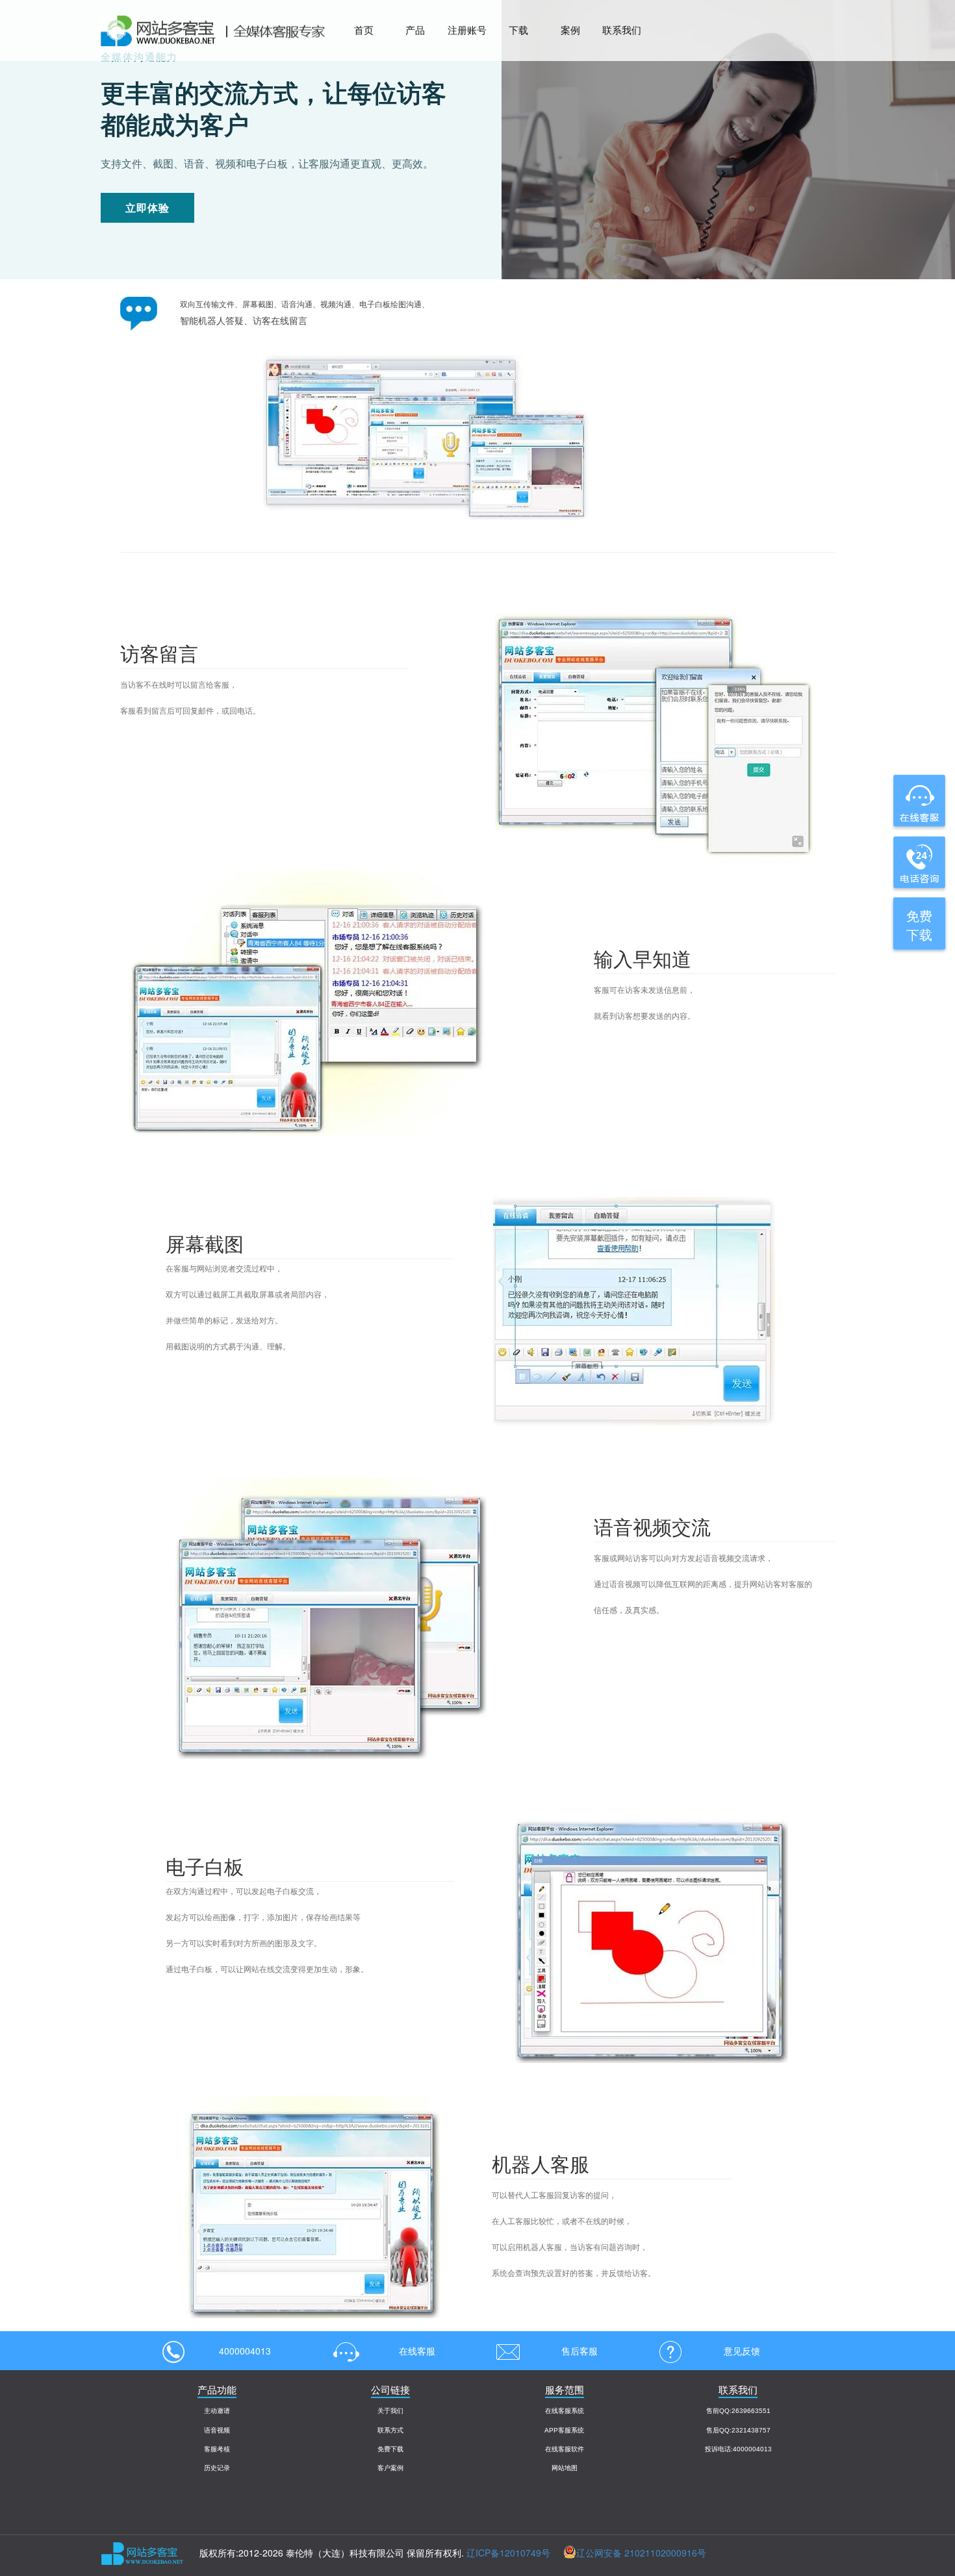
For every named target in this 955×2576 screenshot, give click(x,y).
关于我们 (390, 2411)
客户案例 (390, 2468)
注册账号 (467, 30)
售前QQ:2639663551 (738, 2411)
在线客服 (417, 2351)
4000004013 (245, 2351)
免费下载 (390, 2449)
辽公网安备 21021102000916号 (641, 2553)
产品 (415, 30)
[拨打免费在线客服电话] (918, 862)
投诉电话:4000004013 (738, 2449)
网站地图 (565, 2468)
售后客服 (579, 2351)
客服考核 (217, 2449)
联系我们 (622, 30)
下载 (518, 30)
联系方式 (390, 2430)
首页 (364, 30)
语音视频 (217, 2430)
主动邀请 (217, 2411)
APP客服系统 (564, 2430)
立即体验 (147, 207)
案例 (570, 30)
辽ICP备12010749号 (508, 2553)
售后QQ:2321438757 (738, 2430)
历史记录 (217, 2468)
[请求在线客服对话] (918, 801)
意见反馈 (742, 2351)
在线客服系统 (565, 2411)
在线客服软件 (565, 2449)
